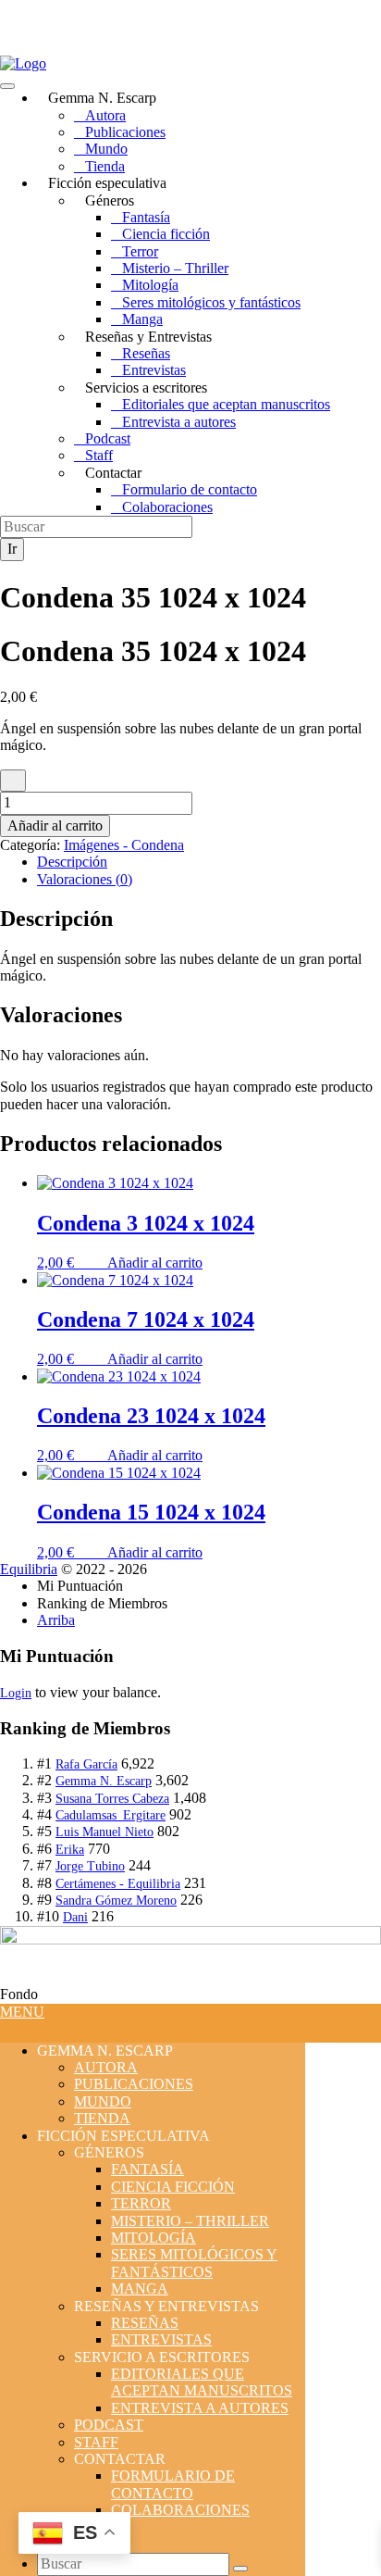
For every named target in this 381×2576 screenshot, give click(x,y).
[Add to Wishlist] (13, 781)
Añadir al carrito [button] (155, 1263)
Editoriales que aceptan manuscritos (226, 404)
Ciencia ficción (166, 234)
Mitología (150, 285)
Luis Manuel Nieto (104, 1832)
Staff (99, 455)
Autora (105, 115)
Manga (142, 319)
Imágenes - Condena (124, 845)
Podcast (108, 438)
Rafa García (86, 1764)
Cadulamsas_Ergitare (111, 1815)
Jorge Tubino (90, 1866)
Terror (140, 251)
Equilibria (29, 1569)
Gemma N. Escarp (104, 1781)
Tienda (105, 166)
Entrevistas (154, 370)
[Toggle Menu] (7, 86)
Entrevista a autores (179, 422)
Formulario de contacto (190, 489)
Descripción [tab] (72, 862)
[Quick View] (98, 1263)
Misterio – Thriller (175, 268)
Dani (75, 1917)
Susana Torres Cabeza (112, 1799)
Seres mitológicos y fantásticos (211, 302)
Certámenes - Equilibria (118, 1884)
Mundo (106, 149)
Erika (70, 1850)
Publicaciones (125, 132)
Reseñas (146, 353)
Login (16, 1693)
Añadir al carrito (55, 825)
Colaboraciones (167, 507)
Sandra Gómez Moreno (116, 1901)
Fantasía (146, 217)
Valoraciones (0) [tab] (85, 879)
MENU (22, 2012)
